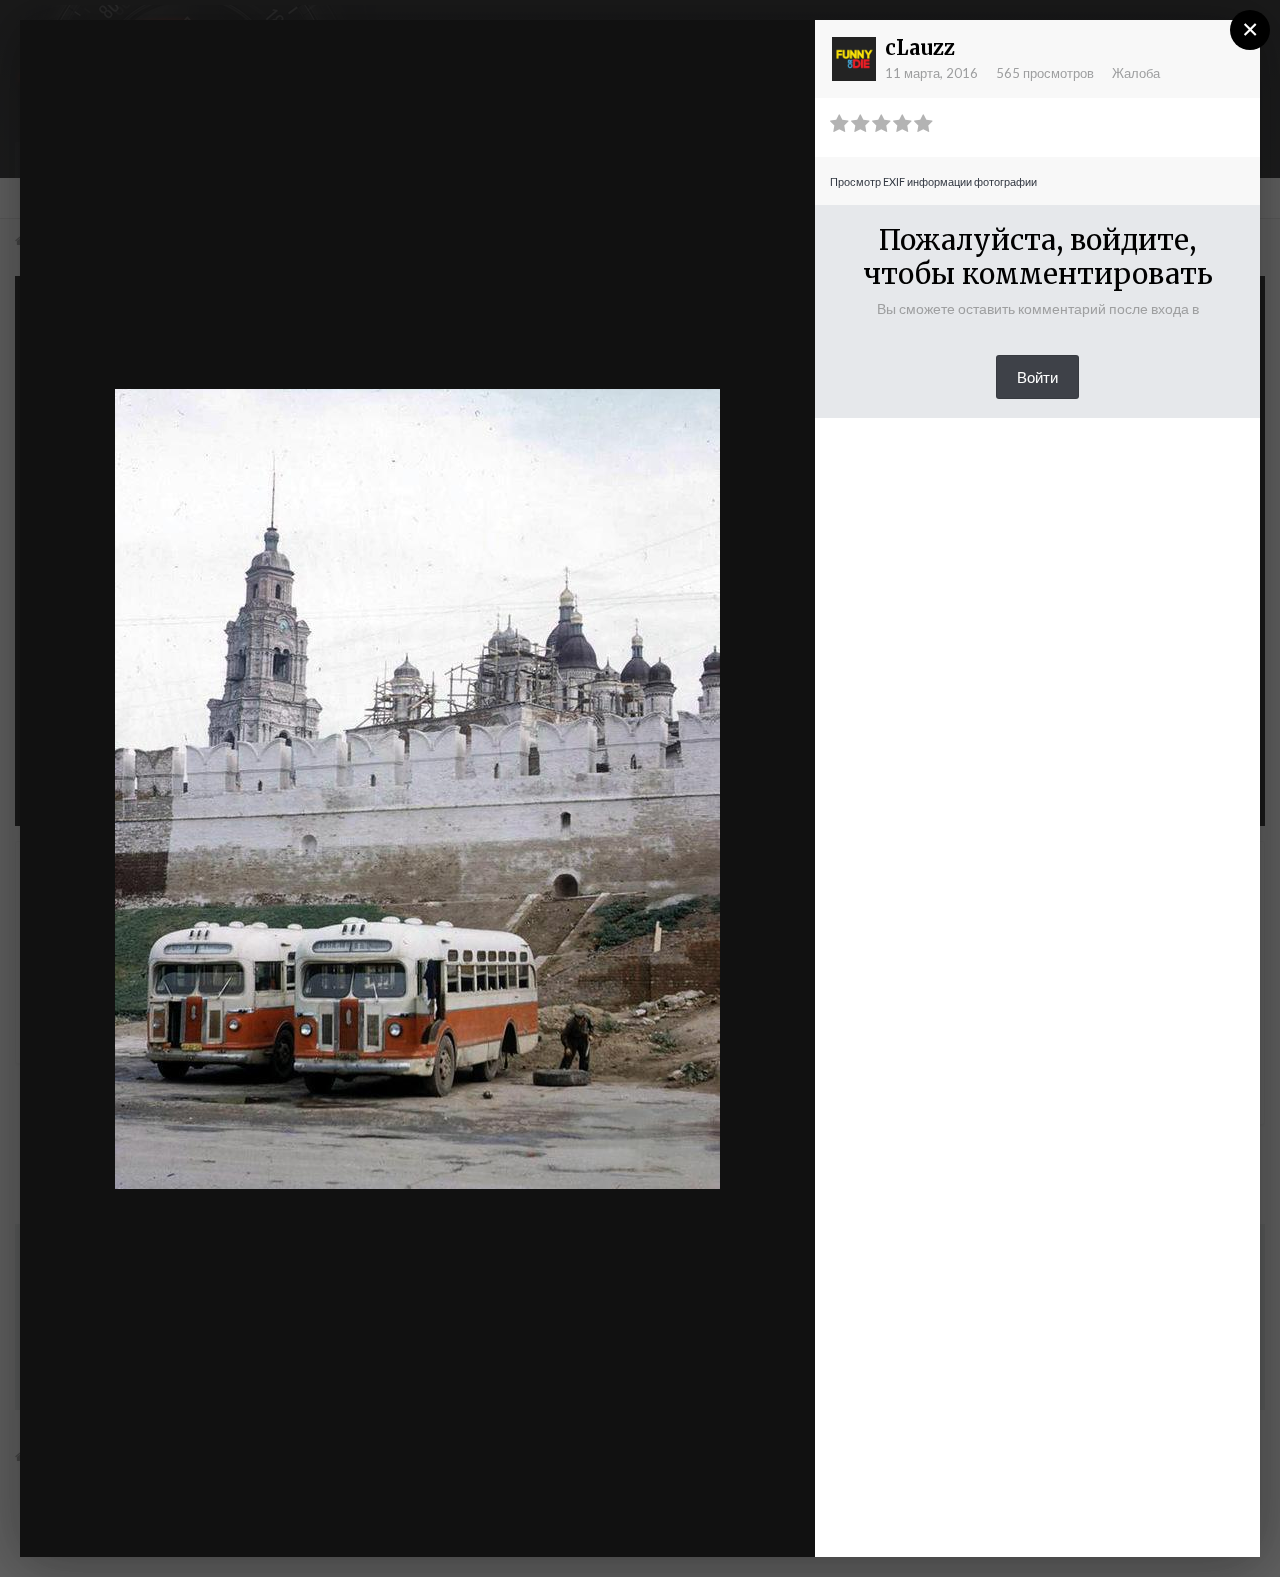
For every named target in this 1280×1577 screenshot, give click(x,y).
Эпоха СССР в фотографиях (212, 73)
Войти (1037, 377)
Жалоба (1136, 73)
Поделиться (734, 1521)
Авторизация (554, 53)
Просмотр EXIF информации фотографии (933, 181)
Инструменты (587, 1521)
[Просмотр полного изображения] (781, 55)
